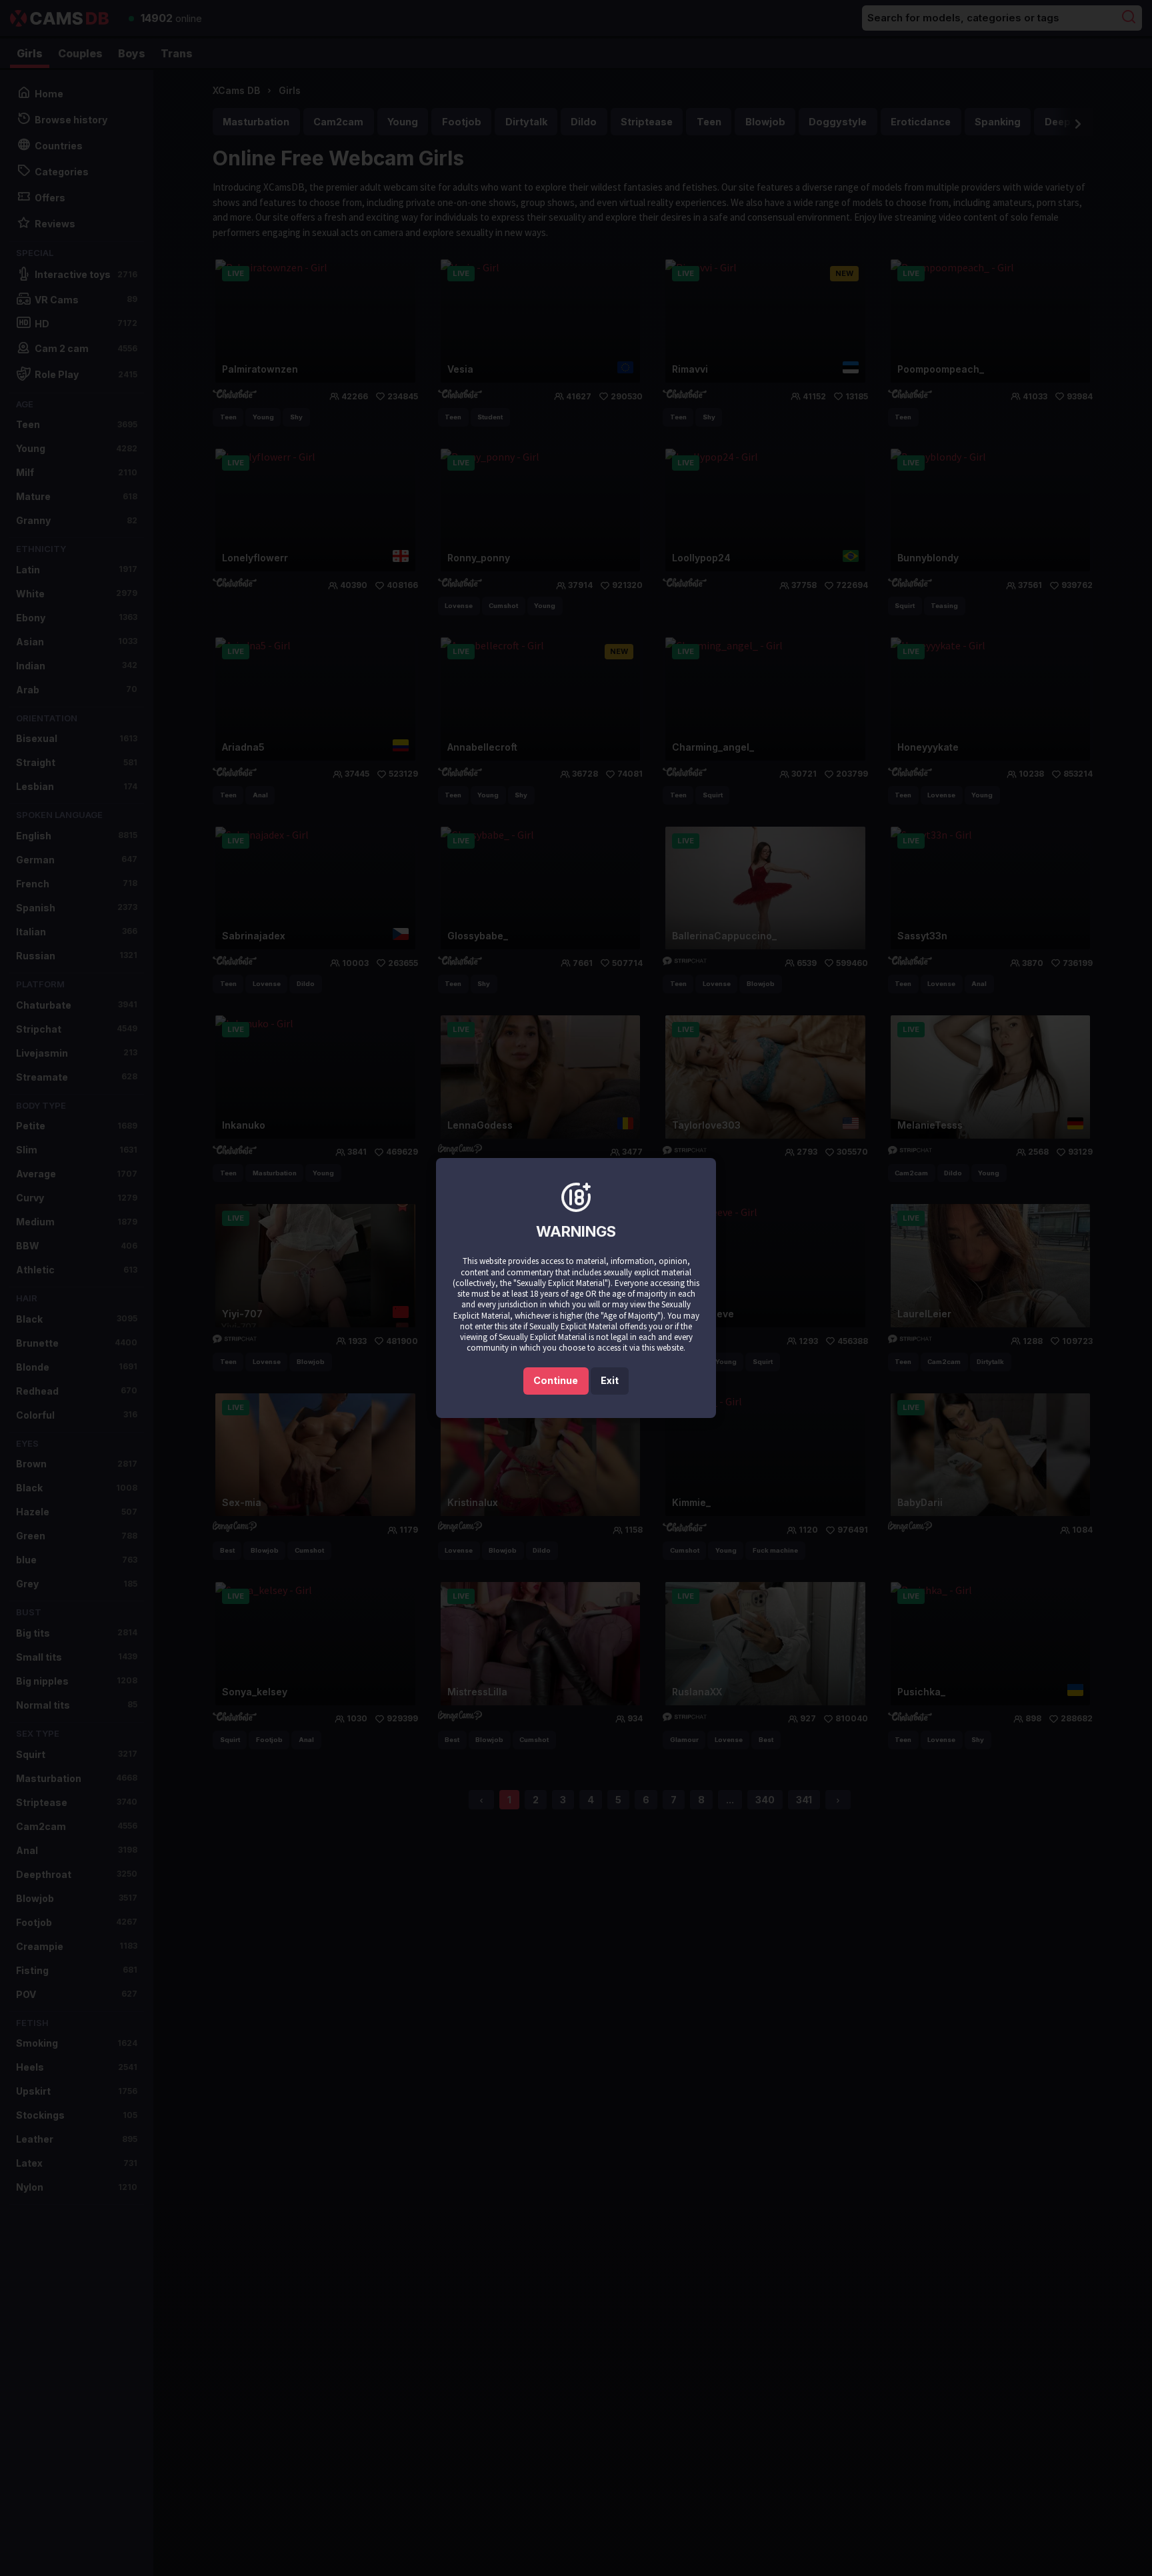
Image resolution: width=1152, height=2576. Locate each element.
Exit (610, 1380)
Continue (556, 1380)
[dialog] (576, 1288)
